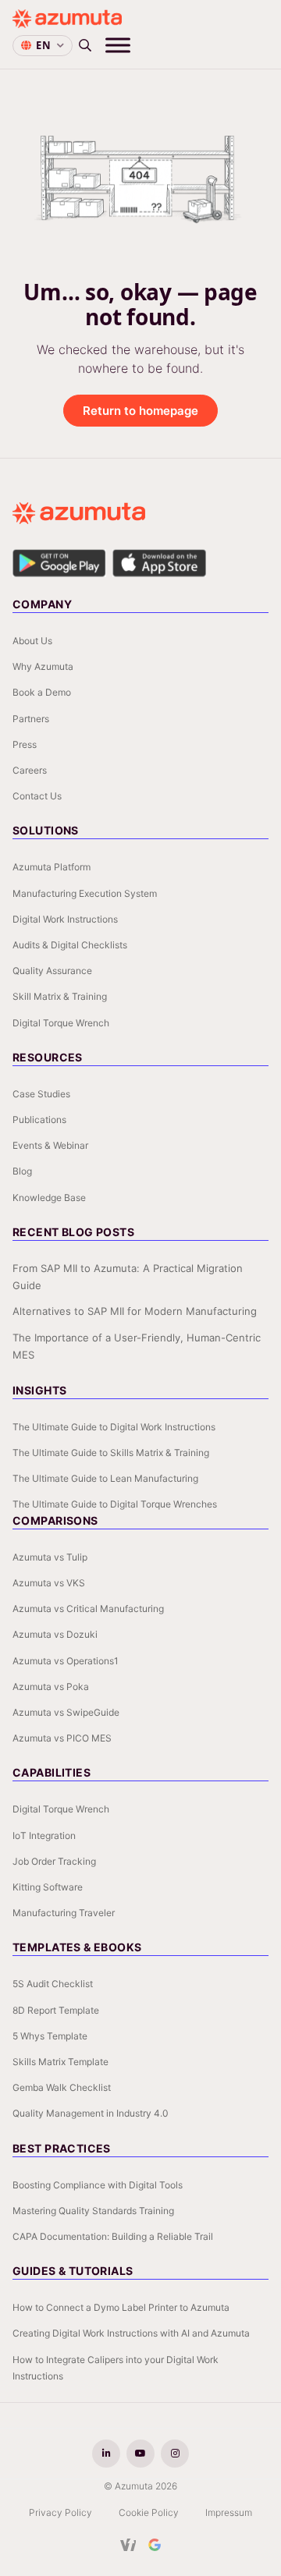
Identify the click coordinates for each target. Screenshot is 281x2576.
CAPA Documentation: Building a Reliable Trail (113, 2236)
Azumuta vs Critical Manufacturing (88, 1609)
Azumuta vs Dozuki (55, 1634)
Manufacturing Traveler (64, 1913)
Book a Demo (42, 692)
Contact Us (37, 796)
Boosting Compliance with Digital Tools (98, 2185)
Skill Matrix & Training (60, 996)
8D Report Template (56, 2010)
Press (25, 744)
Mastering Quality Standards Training (93, 2211)
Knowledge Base (49, 1198)
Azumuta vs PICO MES (62, 1738)
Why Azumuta (43, 666)
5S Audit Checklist (53, 1984)
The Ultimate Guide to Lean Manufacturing (105, 1478)
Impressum (229, 2512)
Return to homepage (140, 411)
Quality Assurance (52, 971)
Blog (22, 1171)
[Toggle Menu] (118, 45)
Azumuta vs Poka (51, 1687)
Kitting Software (48, 1887)
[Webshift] (128, 2545)
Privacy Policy (60, 2512)
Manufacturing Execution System (85, 893)
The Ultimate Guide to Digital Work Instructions (114, 1427)
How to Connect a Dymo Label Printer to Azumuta (121, 2307)
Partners (31, 719)
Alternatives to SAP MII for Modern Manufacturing (135, 1311)
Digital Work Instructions (65, 919)
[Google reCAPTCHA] (155, 2545)
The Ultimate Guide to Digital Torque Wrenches (115, 1504)
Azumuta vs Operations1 (66, 1661)
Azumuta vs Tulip (50, 1557)
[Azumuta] (67, 19)
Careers (30, 770)
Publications (39, 1120)
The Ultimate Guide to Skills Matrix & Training (111, 1453)
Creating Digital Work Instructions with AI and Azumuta (131, 2333)
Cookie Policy (149, 2512)
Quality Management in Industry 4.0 (91, 2113)
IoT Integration (44, 1835)
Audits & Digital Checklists (70, 945)
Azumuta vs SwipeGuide (66, 1712)
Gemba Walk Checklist (62, 2087)
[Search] (85, 45)
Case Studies (41, 1094)
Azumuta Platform (52, 867)
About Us (32, 641)
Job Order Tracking (54, 1861)
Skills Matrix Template (60, 2062)
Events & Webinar (50, 1145)
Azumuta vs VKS (49, 1583)
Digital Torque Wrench (61, 1023)
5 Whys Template (50, 2036)
